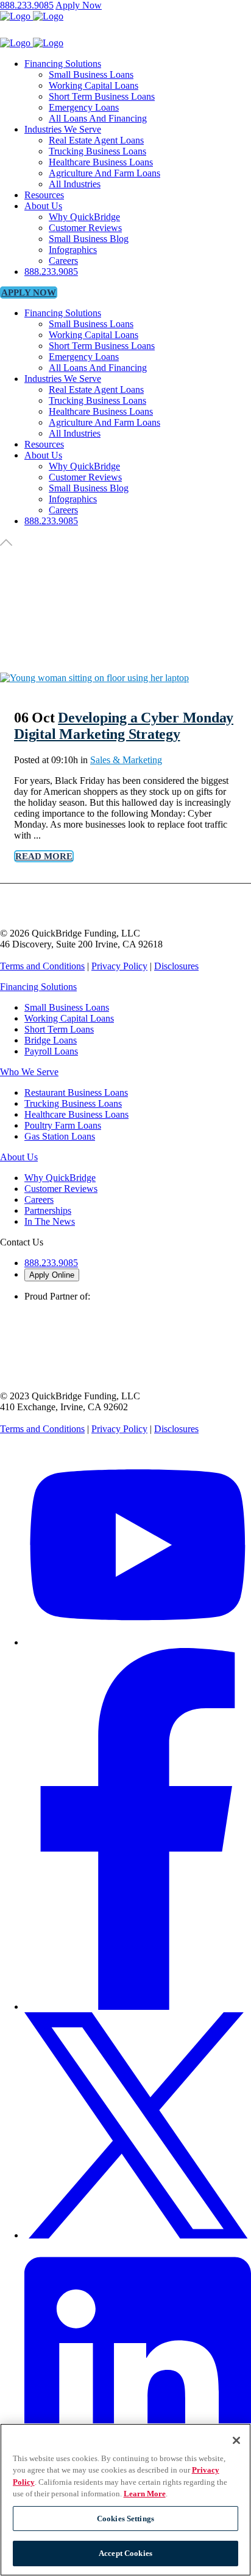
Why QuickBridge (60, 1178)
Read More (44, 856)
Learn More (145, 2494)
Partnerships (48, 1210)
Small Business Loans (67, 1007)
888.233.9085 (27, 5)
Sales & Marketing (126, 760)
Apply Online (52, 1275)
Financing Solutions (38, 987)
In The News (50, 1221)
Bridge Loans (51, 1040)
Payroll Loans (51, 1051)
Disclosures (176, 966)
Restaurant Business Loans (76, 1092)
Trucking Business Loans (73, 1103)
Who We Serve (29, 1072)
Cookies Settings (125, 2519)
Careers (39, 1200)
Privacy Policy (119, 966)
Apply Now (79, 5)
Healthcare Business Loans (76, 1114)
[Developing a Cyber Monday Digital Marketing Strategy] (94, 678)
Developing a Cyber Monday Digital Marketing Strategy (124, 726)
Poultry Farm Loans (63, 1125)
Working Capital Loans (69, 1018)
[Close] (236, 2440)
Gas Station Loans (60, 1136)
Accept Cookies (125, 2553)
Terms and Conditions (42, 966)
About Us (19, 1157)
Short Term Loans (59, 1029)
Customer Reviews (61, 1189)
